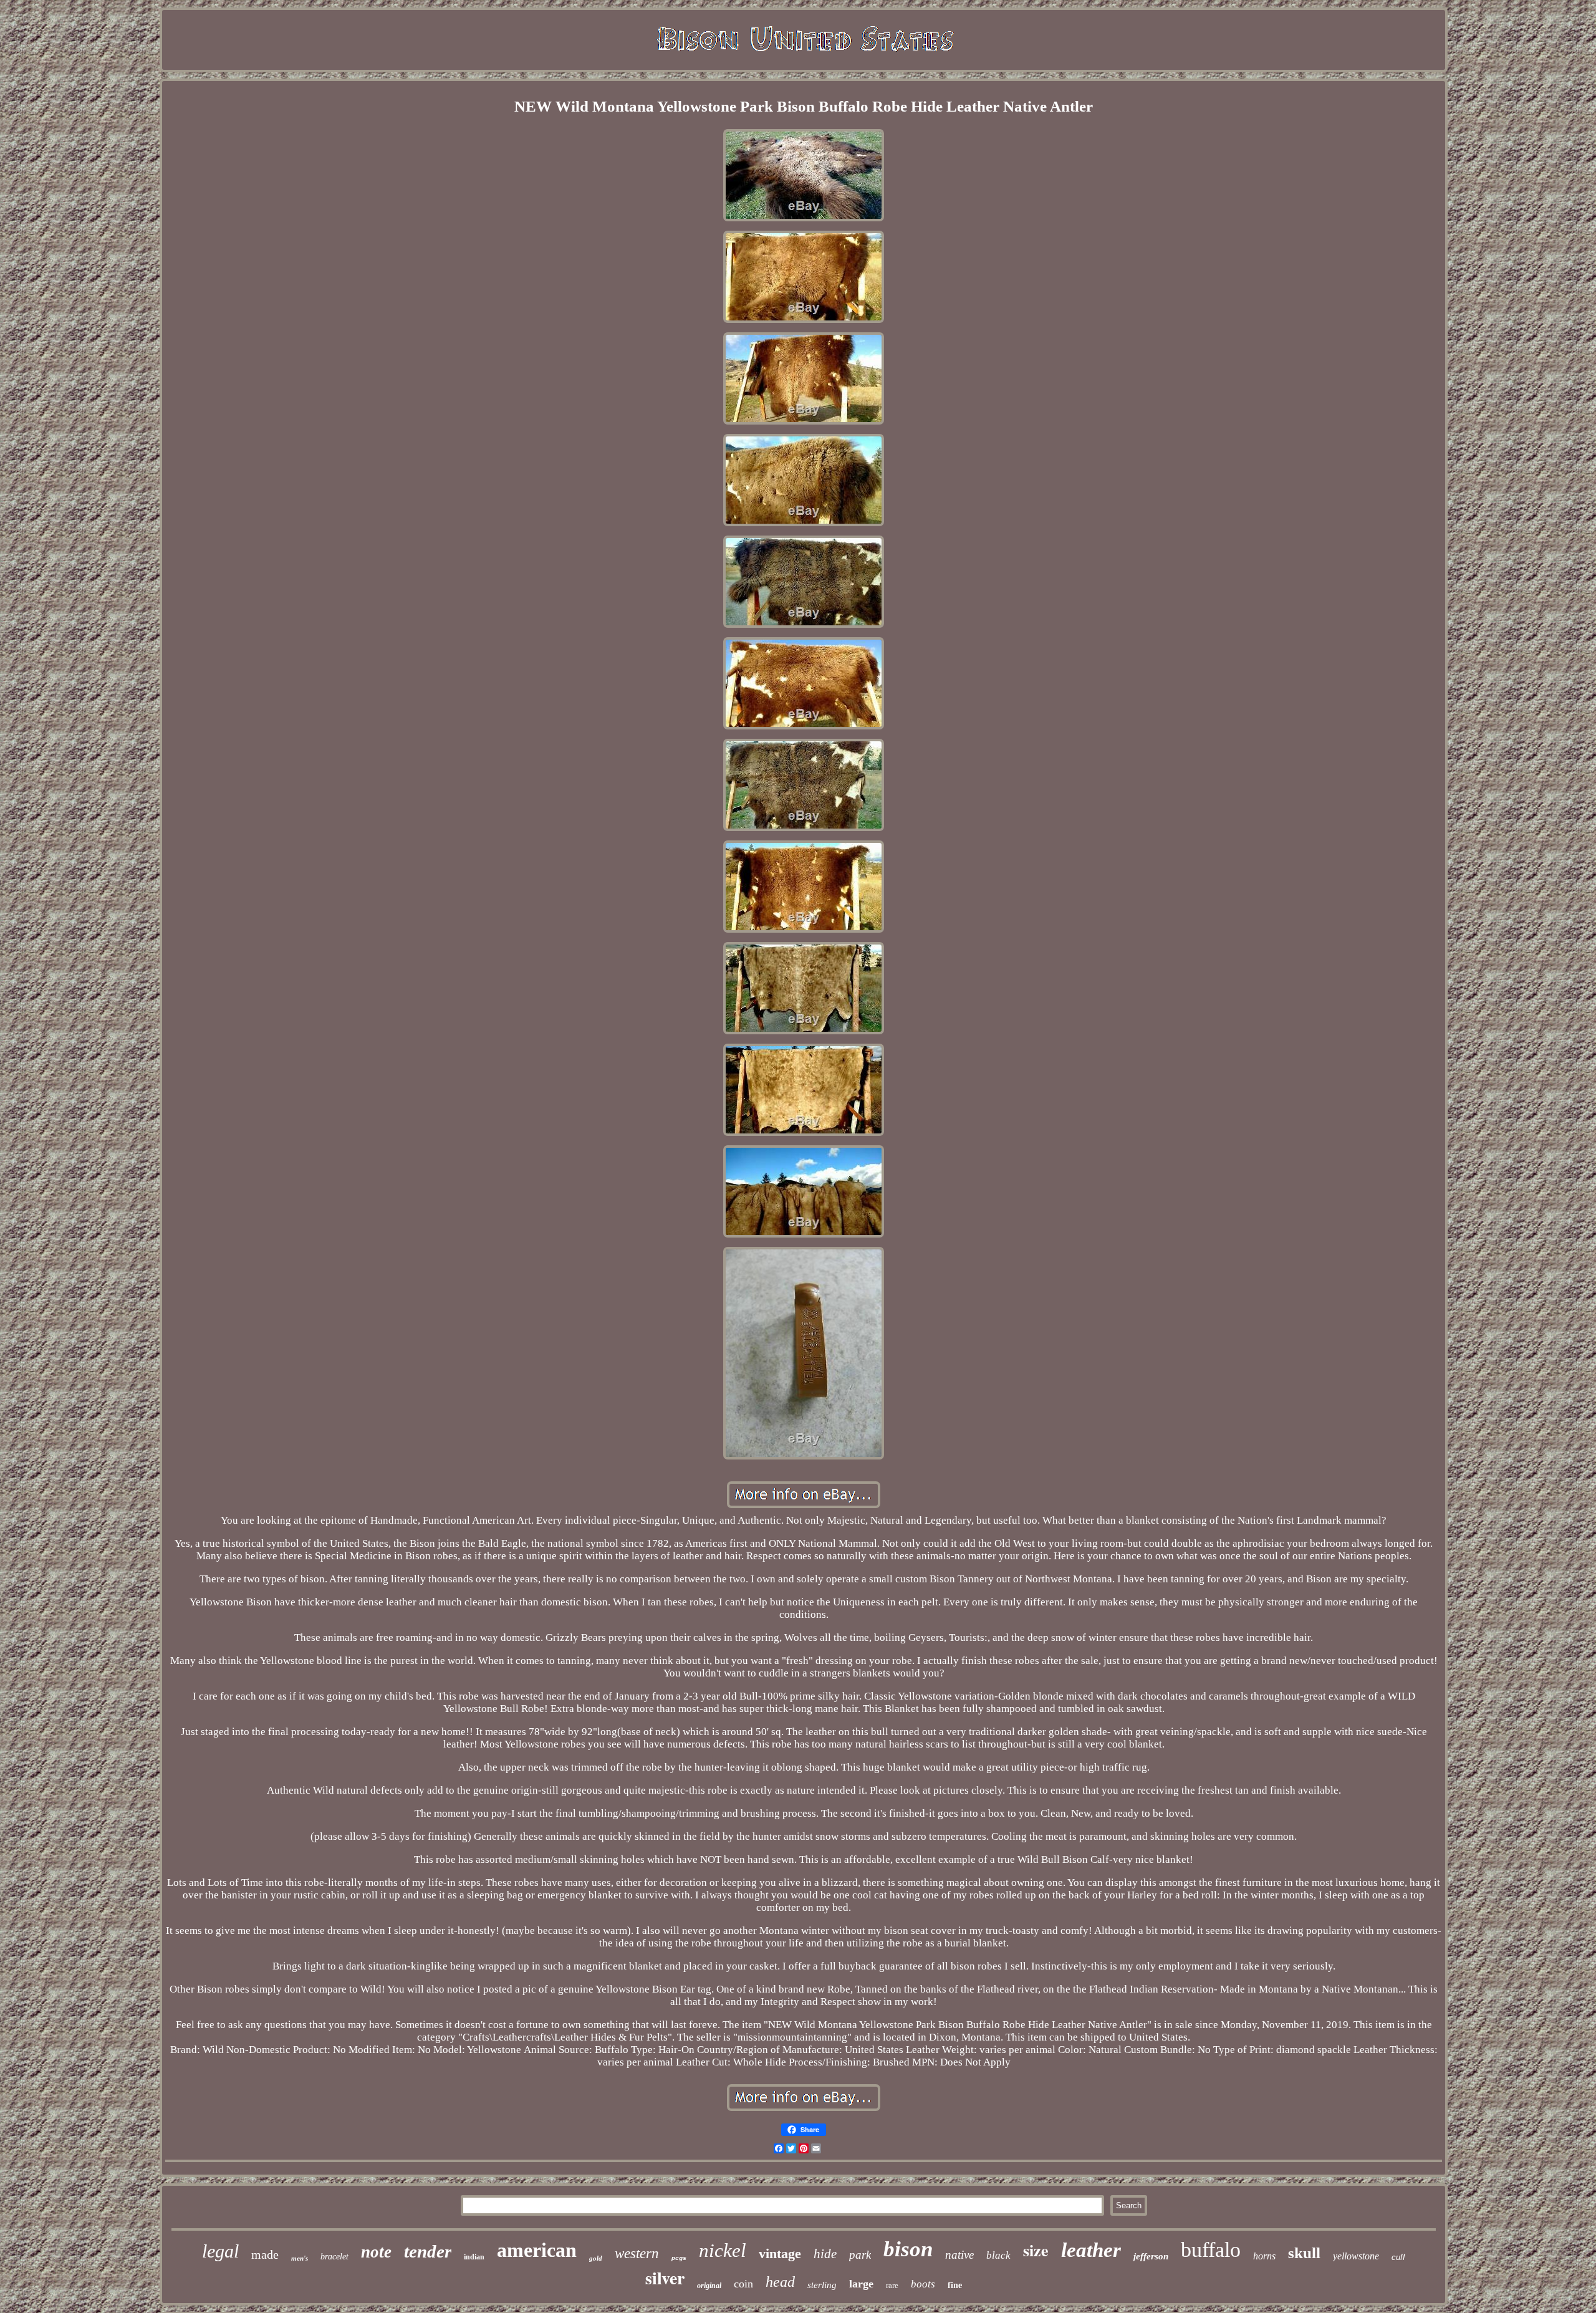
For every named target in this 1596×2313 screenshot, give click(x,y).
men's (300, 2258)
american (537, 2250)
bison (908, 2249)
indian (474, 2257)
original (709, 2286)
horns (1264, 2256)
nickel (723, 2250)
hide (825, 2254)
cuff (1398, 2257)
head (780, 2282)
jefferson (1151, 2256)
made (265, 2254)
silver (665, 2278)
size (1036, 2250)
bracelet (334, 2257)
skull (1304, 2253)
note (376, 2252)
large (861, 2284)
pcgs (679, 2258)
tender (428, 2251)
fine (955, 2285)
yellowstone (1356, 2256)
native (959, 2255)
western (637, 2253)
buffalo (1211, 2250)
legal (220, 2251)
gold (596, 2258)
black (998, 2255)
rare (892, 2285)
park (860, 2255)
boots (923, 2284)
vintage (780, 2253)
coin (743, 2284)
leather (1091, 2250)
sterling (822, 2285)
